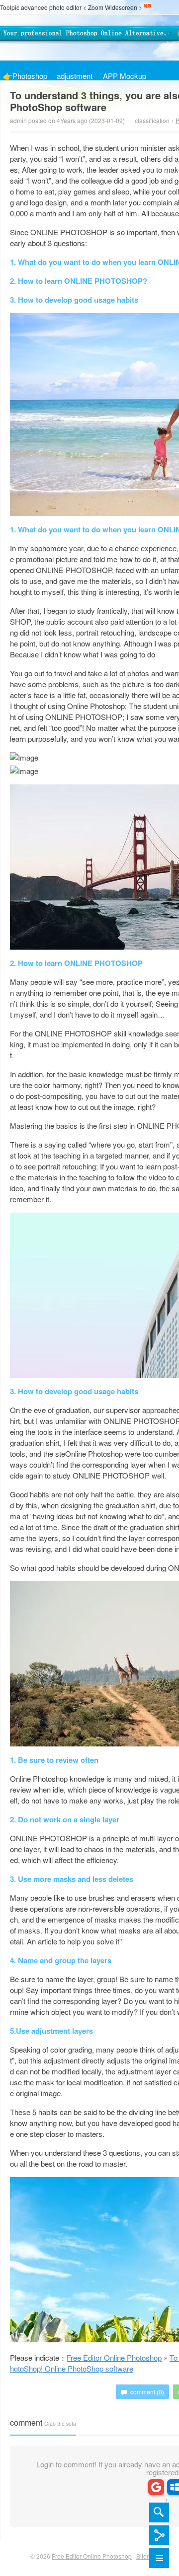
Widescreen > (124, 7)
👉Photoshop (25, 75)
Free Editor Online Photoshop (87, 38)
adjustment (75, 75)
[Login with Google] (156, 2487)
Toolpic (10, 7)
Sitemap (147, 2556)
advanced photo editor (51, 7)
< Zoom (93, 7)
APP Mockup (125, 75)
